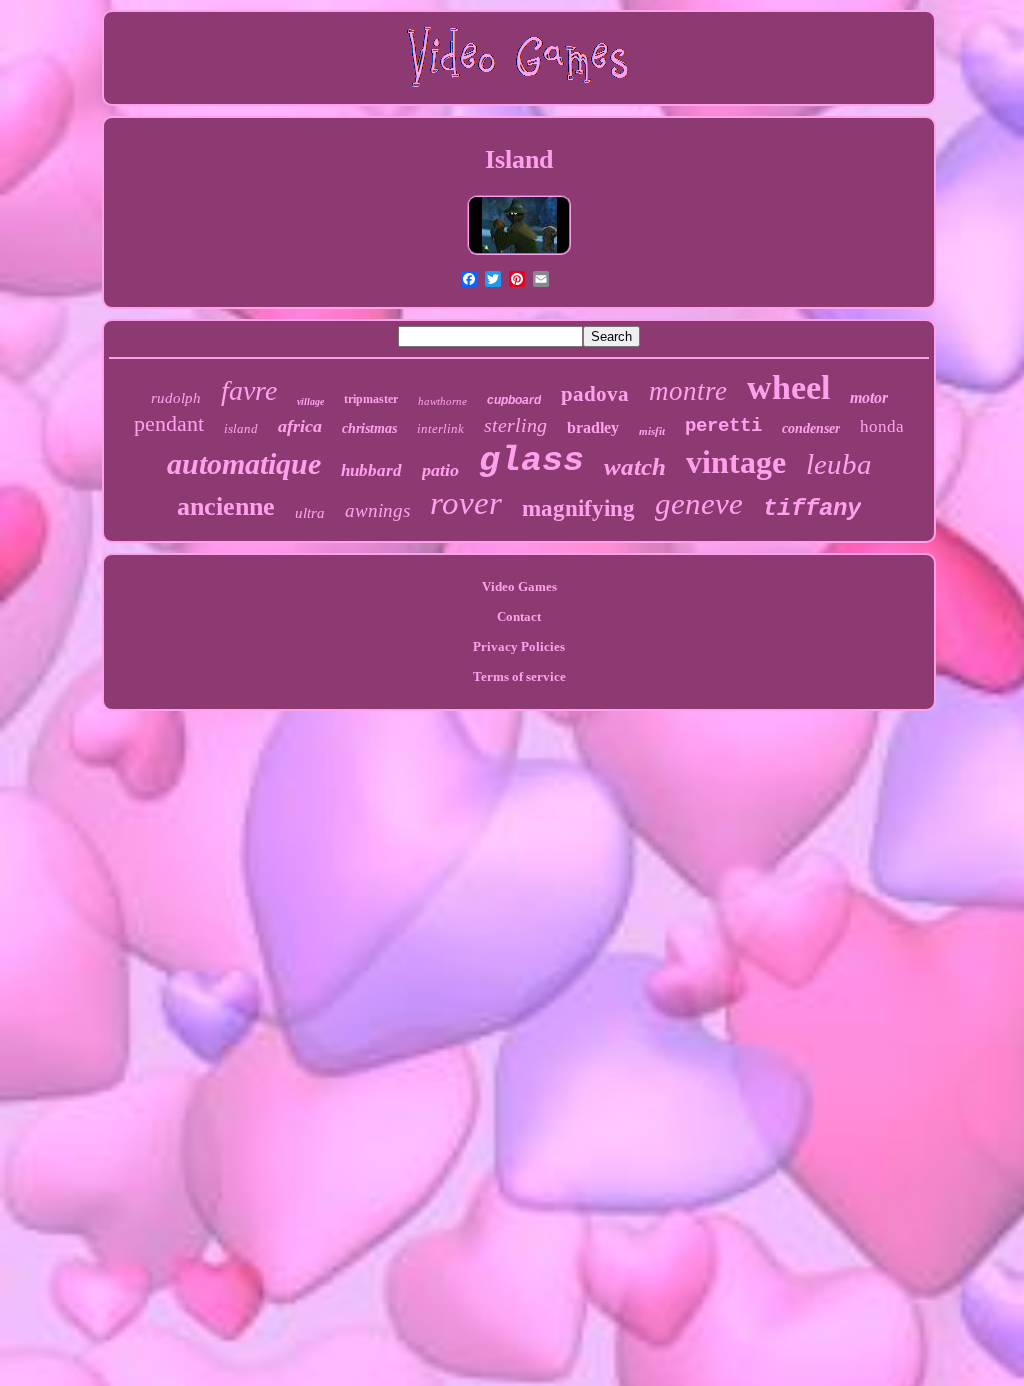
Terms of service (519, 676)
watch (635, 466)
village (310, 401)
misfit (652, 431)
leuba (839, 464)
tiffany (812, 508)
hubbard (371, 470)
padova (595, 394)
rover (466, 503)
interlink (440, 428)
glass (531, 461)
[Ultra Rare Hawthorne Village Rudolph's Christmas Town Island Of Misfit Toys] (519, 252)
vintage (736, 462)
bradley (593, 427)
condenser (811, 428)
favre (249, 390)
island (241, 428)
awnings (377, 510)
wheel (788, 387)
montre (688, 391)
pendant (169, 423)
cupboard (514, 400)
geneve (699, 503)
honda (882, 426)
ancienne (226, 506)
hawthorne (442, 401)
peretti (723, 426)
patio (440, 470)
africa (300, 426)
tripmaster (371, 399)
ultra (310, 513)
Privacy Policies (519, 646)
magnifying (578, 508)
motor (869, 397)
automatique (244, 463)
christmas (369, 428)
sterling (515, 425)
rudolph (176, 398)
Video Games (519, 586)
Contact (519, 616)
